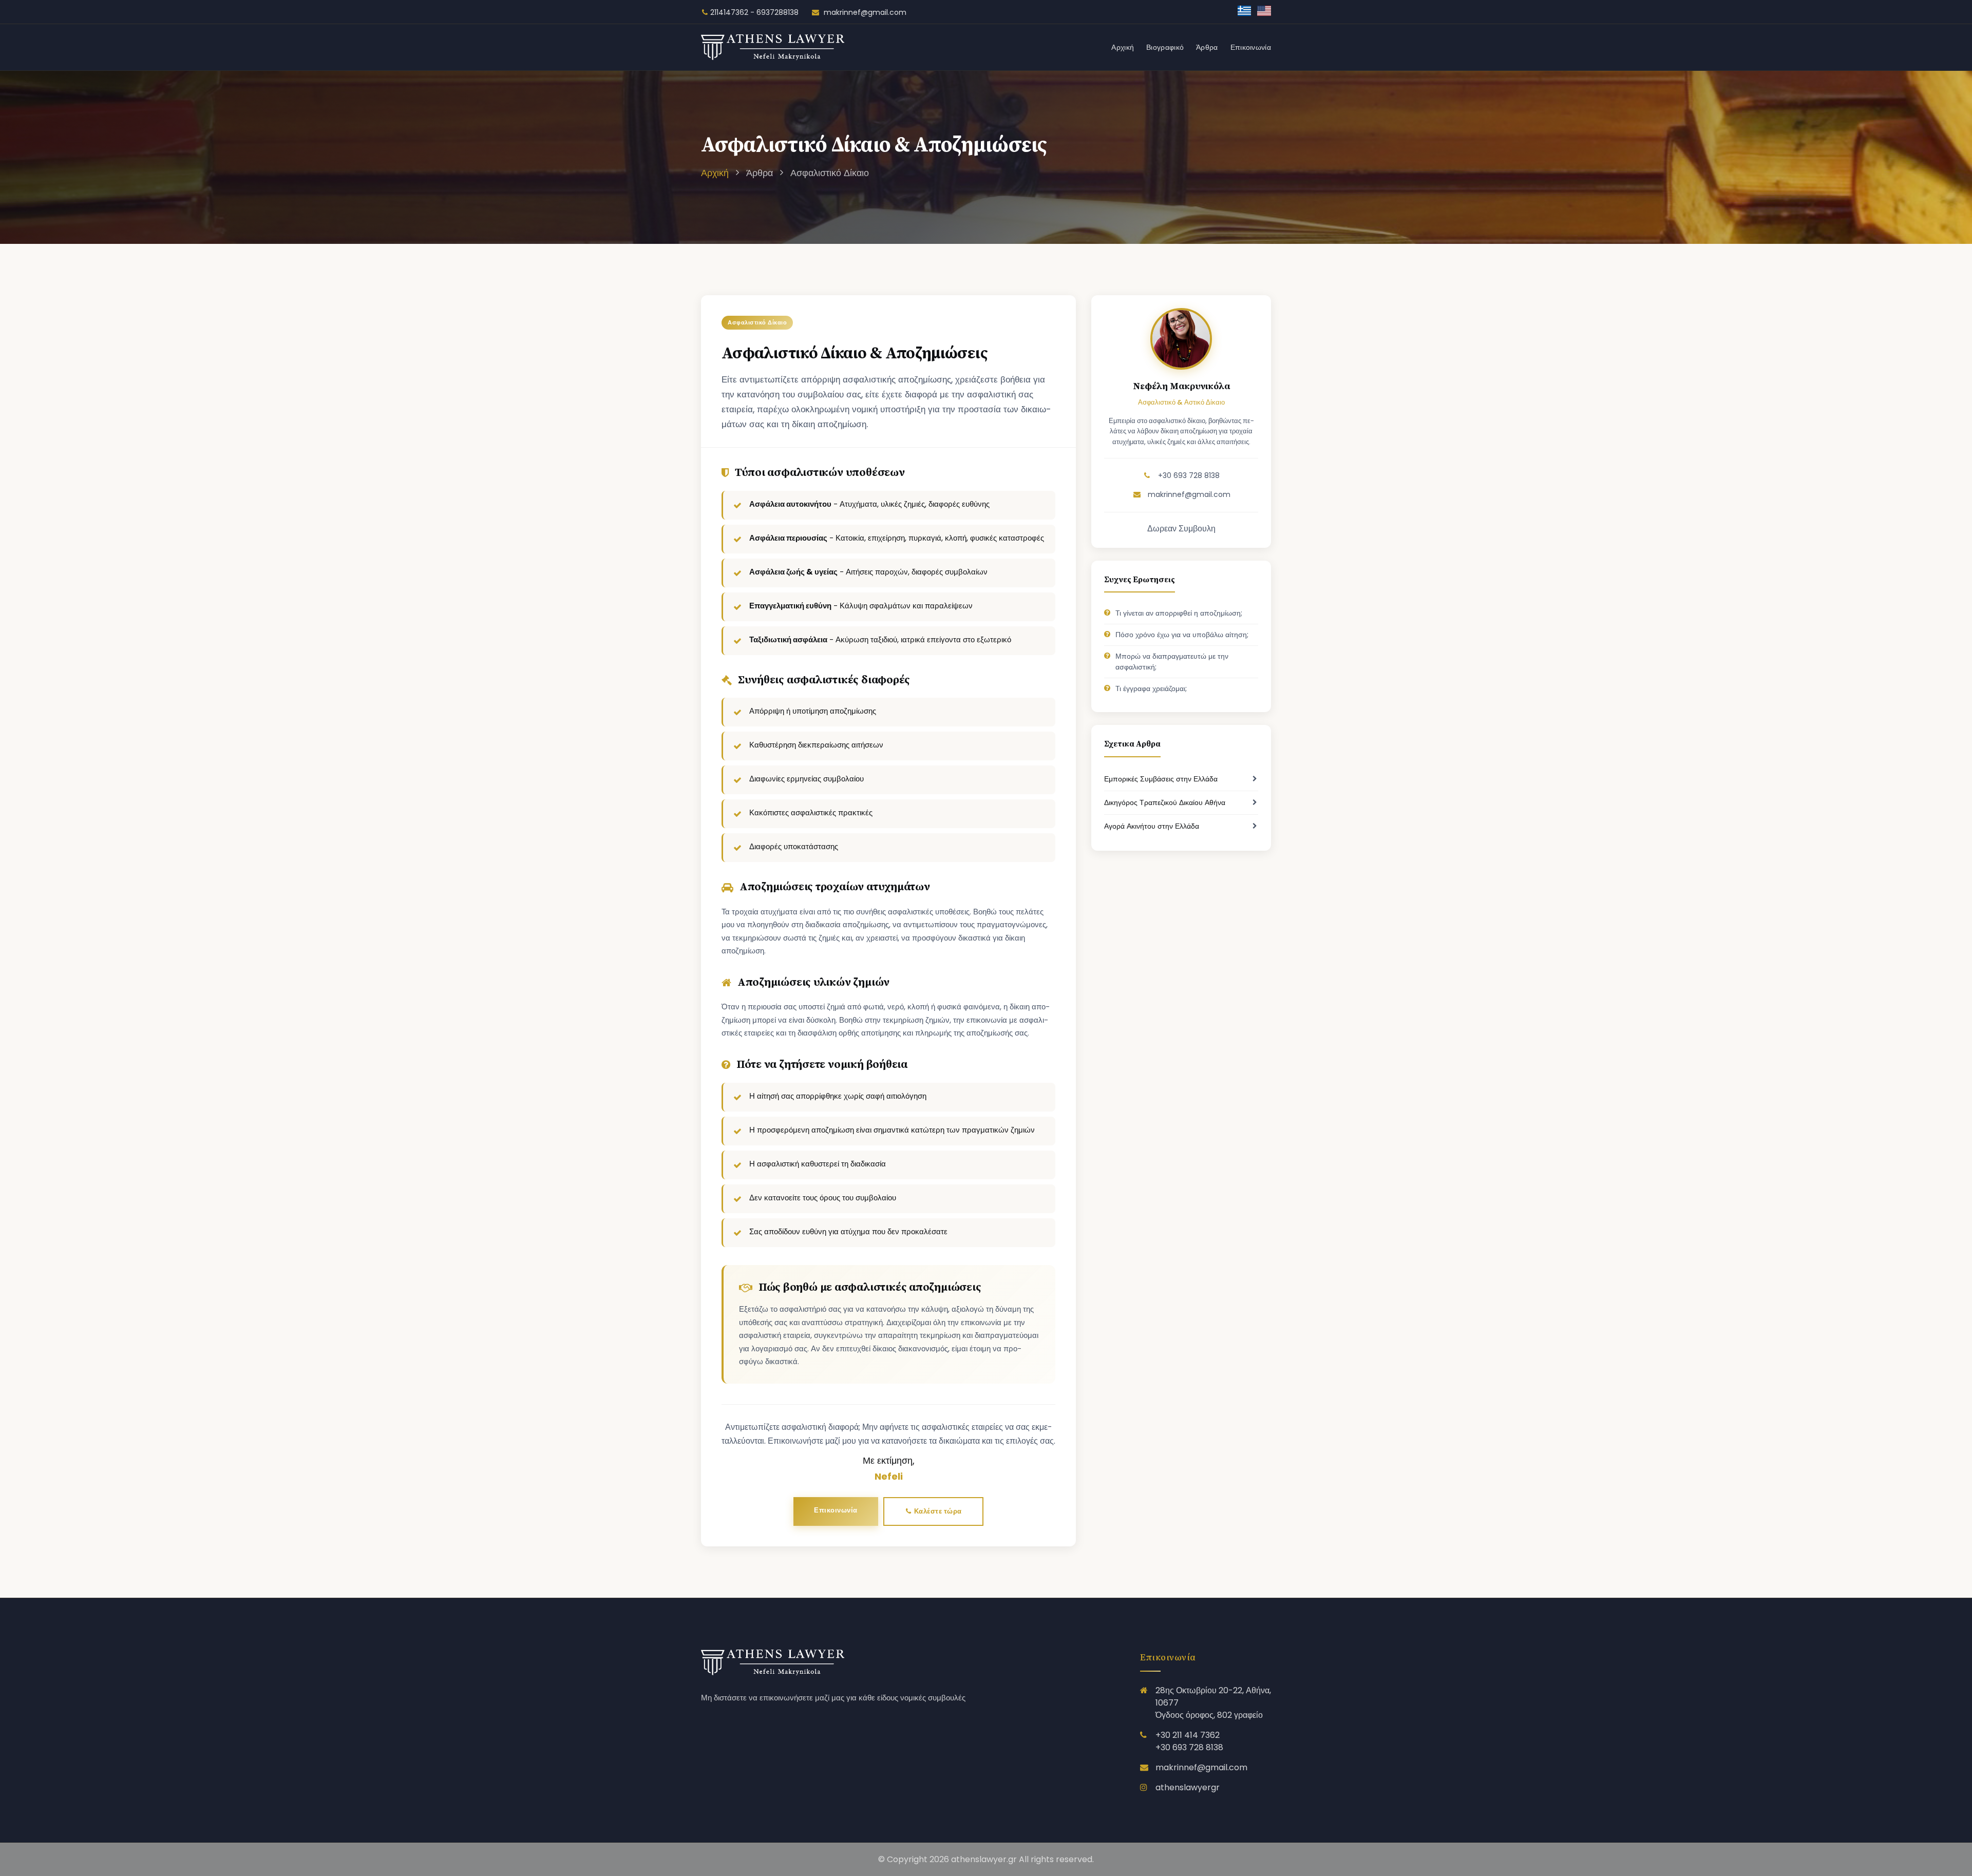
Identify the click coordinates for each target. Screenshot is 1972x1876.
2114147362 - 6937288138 (754, 12)
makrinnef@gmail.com (864, 12)
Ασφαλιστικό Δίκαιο (830, 173)
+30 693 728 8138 (1188, 475)
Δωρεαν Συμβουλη (1181, 529)
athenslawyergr (1188, 1787)
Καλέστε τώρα (937, 1511)
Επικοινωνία (1251, 47)
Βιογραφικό (1165, 47)
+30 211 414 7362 (1188, 1735)
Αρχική (1123, 47)
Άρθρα (1207, 47)
